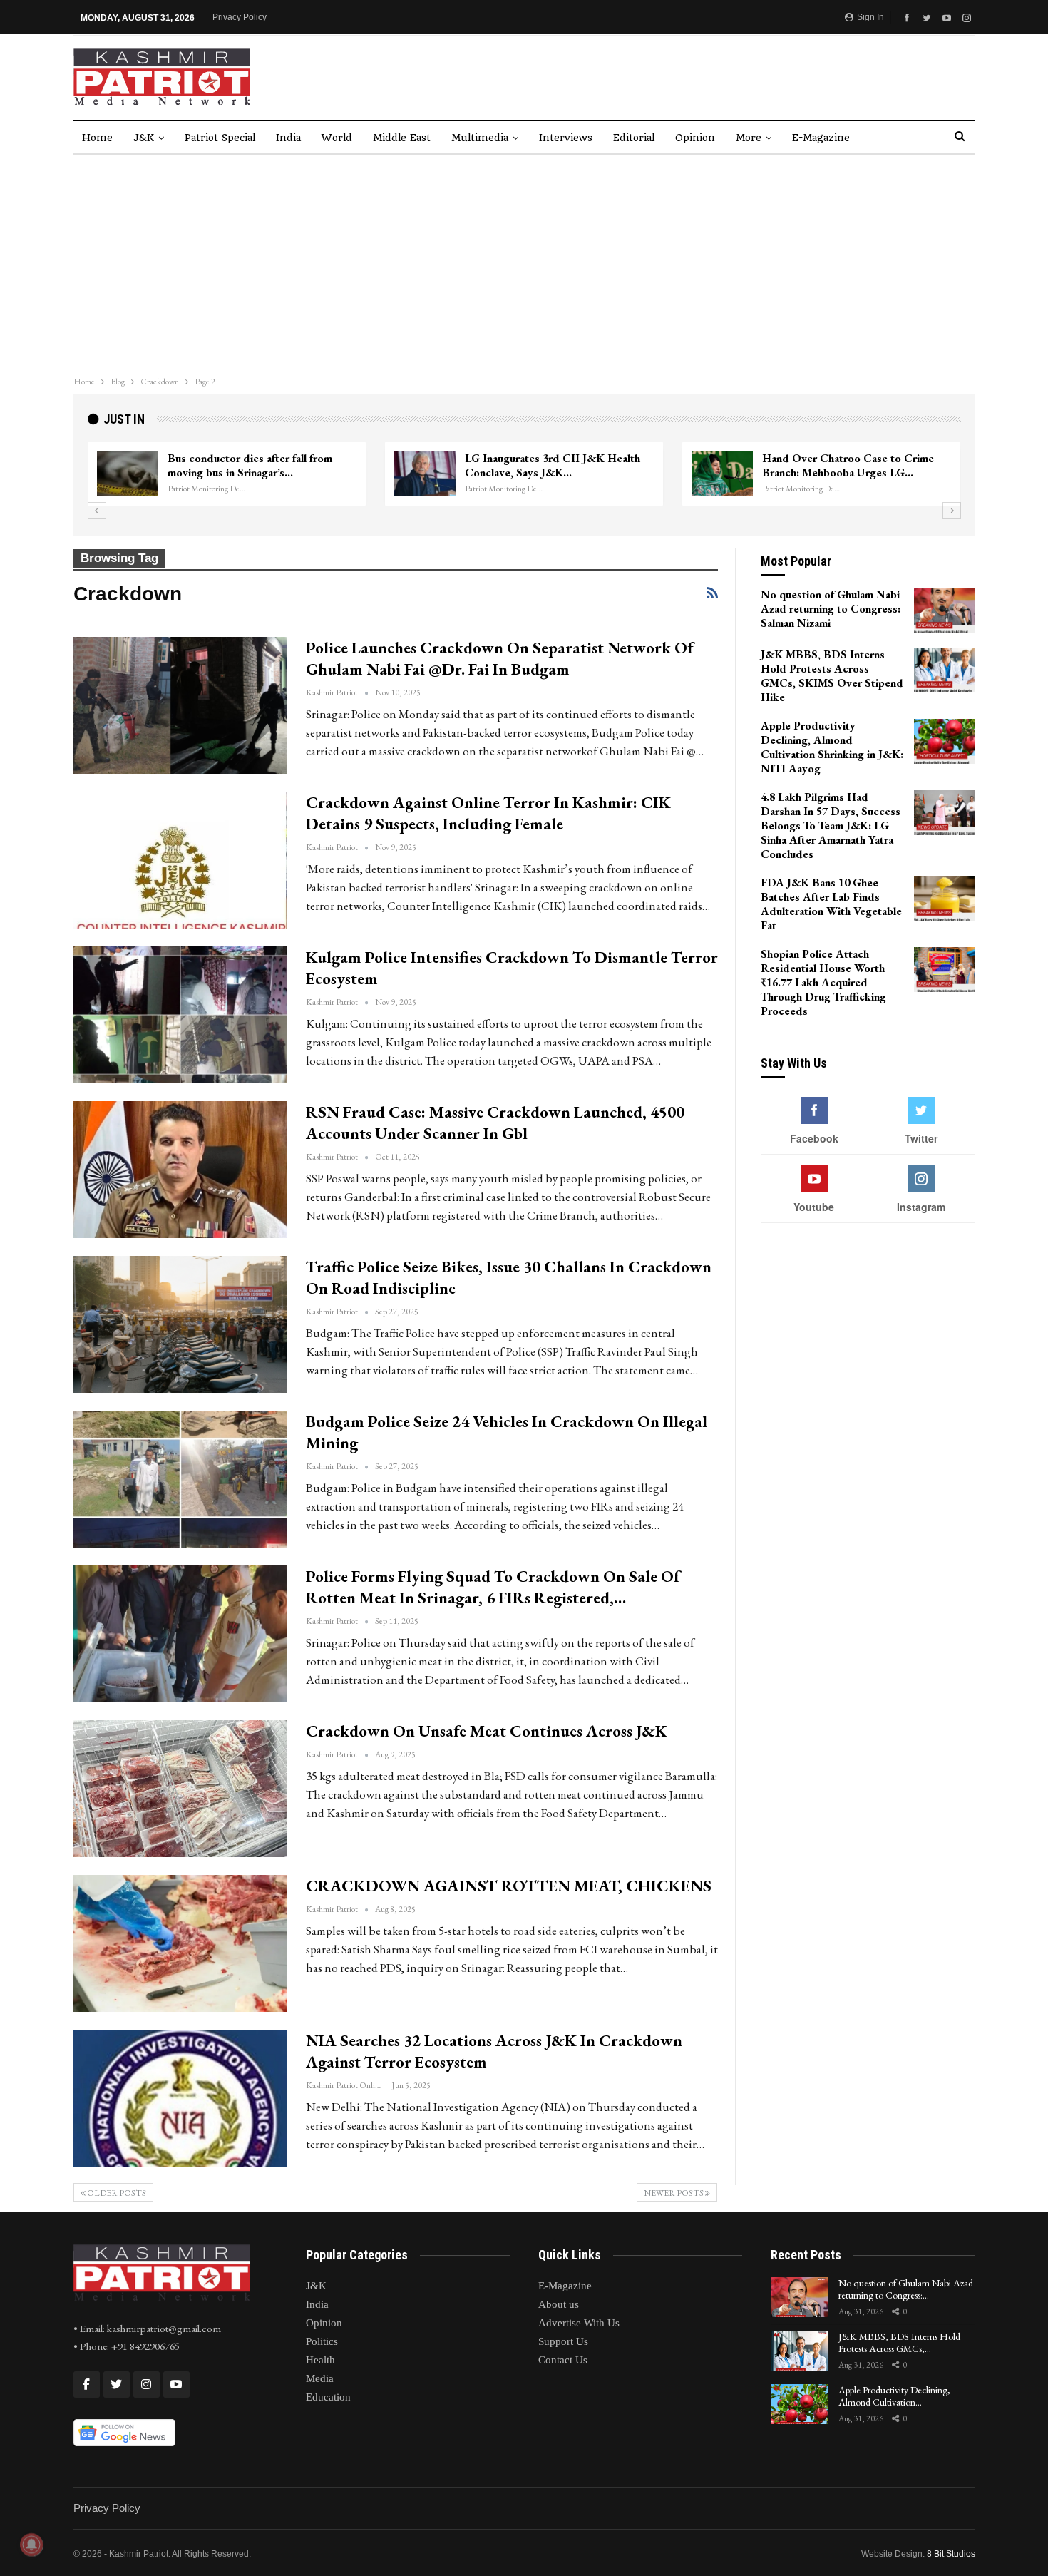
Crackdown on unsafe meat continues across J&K (487, 1731)
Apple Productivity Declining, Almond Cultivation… (894, 2396)
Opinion (695, 138)
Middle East (402, 138)
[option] (524, 474)
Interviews (566, 138)
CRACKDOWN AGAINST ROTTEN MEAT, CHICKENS (509, 1886)
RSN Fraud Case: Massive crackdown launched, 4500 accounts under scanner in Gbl (495, 1123)
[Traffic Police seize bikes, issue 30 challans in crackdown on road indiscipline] (180, 1324)
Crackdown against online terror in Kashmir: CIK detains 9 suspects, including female (488, 813)
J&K (144, 138)
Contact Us (563, 2360)
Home (97, 138)
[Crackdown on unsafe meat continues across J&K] (180, 1789)
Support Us (563, 2341)
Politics (322, 2341)
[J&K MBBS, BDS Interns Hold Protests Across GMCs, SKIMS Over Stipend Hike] (945, 670)
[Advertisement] (524, 262)
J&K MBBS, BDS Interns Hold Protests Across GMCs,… (899, 2342)
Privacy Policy (240, 17)
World (337, 138)
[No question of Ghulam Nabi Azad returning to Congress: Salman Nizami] (945, 610)
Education (328, 2397)
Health (320, 2360)
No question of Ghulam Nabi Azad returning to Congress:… (906, 2289)
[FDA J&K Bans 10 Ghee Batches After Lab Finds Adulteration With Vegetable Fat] (945, 899)
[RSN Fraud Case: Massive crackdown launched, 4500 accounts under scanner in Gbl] (180, 1170)
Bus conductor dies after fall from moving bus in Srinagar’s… (250, 465)
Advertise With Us (579, 2323)
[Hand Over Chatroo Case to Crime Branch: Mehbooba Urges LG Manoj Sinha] (722, 474)
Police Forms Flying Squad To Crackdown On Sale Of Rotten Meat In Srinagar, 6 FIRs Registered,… (493, 1587)
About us (559, 2304)
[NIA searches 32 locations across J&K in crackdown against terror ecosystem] (180, 2098)
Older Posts (116, 2193)
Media (320, 2378)
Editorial (634, 138)
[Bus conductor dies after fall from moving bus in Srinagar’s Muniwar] (128, 474)
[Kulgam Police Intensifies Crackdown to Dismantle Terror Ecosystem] (180, 1015)
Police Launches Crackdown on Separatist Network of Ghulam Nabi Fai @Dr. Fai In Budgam (500, 658)
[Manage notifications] (31, 2545)
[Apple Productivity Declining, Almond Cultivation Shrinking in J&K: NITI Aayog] (945, 742)
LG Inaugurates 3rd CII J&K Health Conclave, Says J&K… (553, 465)
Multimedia (480, 138)
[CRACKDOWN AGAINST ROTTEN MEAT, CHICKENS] (180, 1943)
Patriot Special (220, 138)
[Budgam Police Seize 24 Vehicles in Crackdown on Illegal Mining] (180, 1479)
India (288, 138)
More (749, 138)
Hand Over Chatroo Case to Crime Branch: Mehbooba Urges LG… (848, 465)
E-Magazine (821, 138)
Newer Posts (674, 2193)
